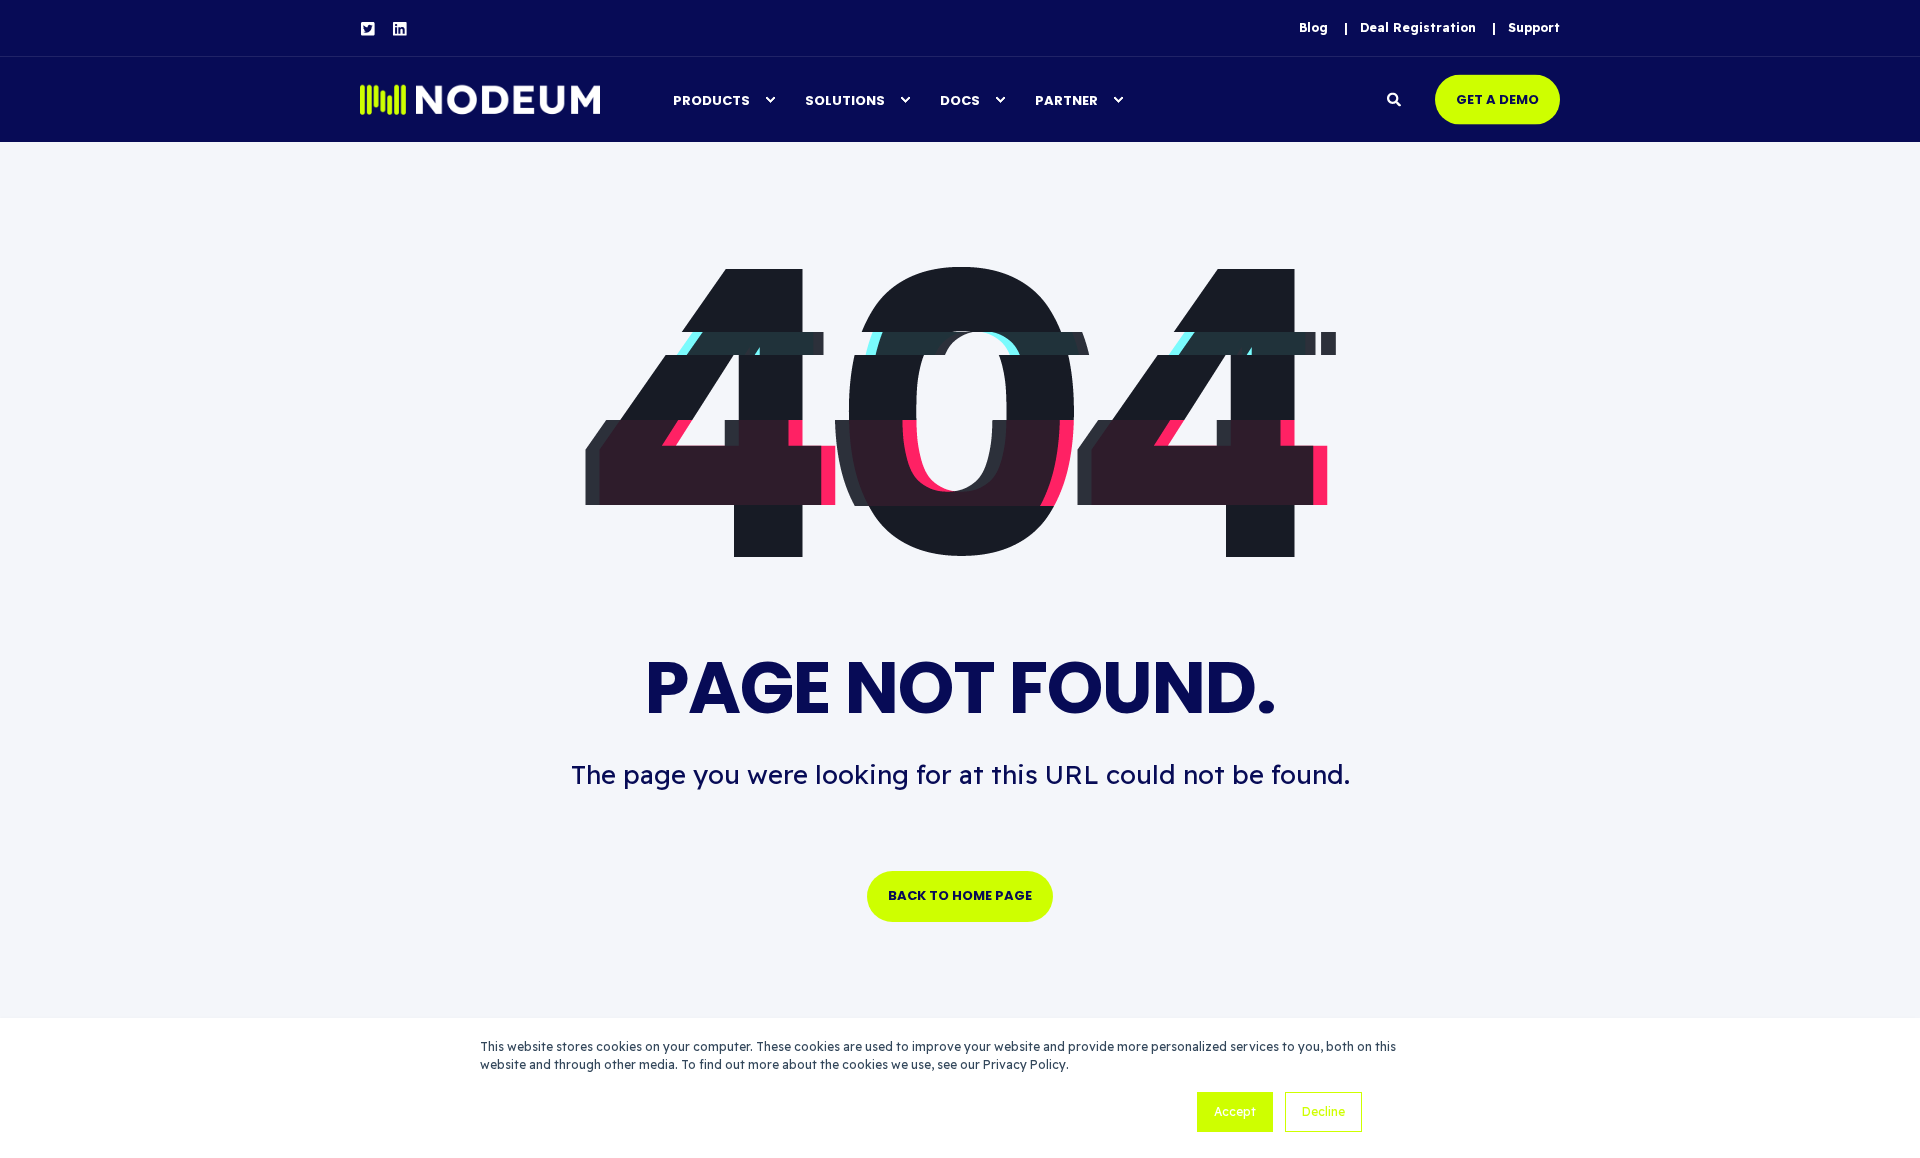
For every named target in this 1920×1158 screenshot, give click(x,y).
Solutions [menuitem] (845, 99)
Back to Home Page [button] (960, 895)
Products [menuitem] (711, 99)
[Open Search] (1396, 98)
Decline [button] (1323, 1111)
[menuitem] (1313, 28)
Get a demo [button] (1497, 98)
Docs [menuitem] (960, 99)
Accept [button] (1235, 1111)
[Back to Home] (480, 99)
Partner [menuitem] (1066, 99)
